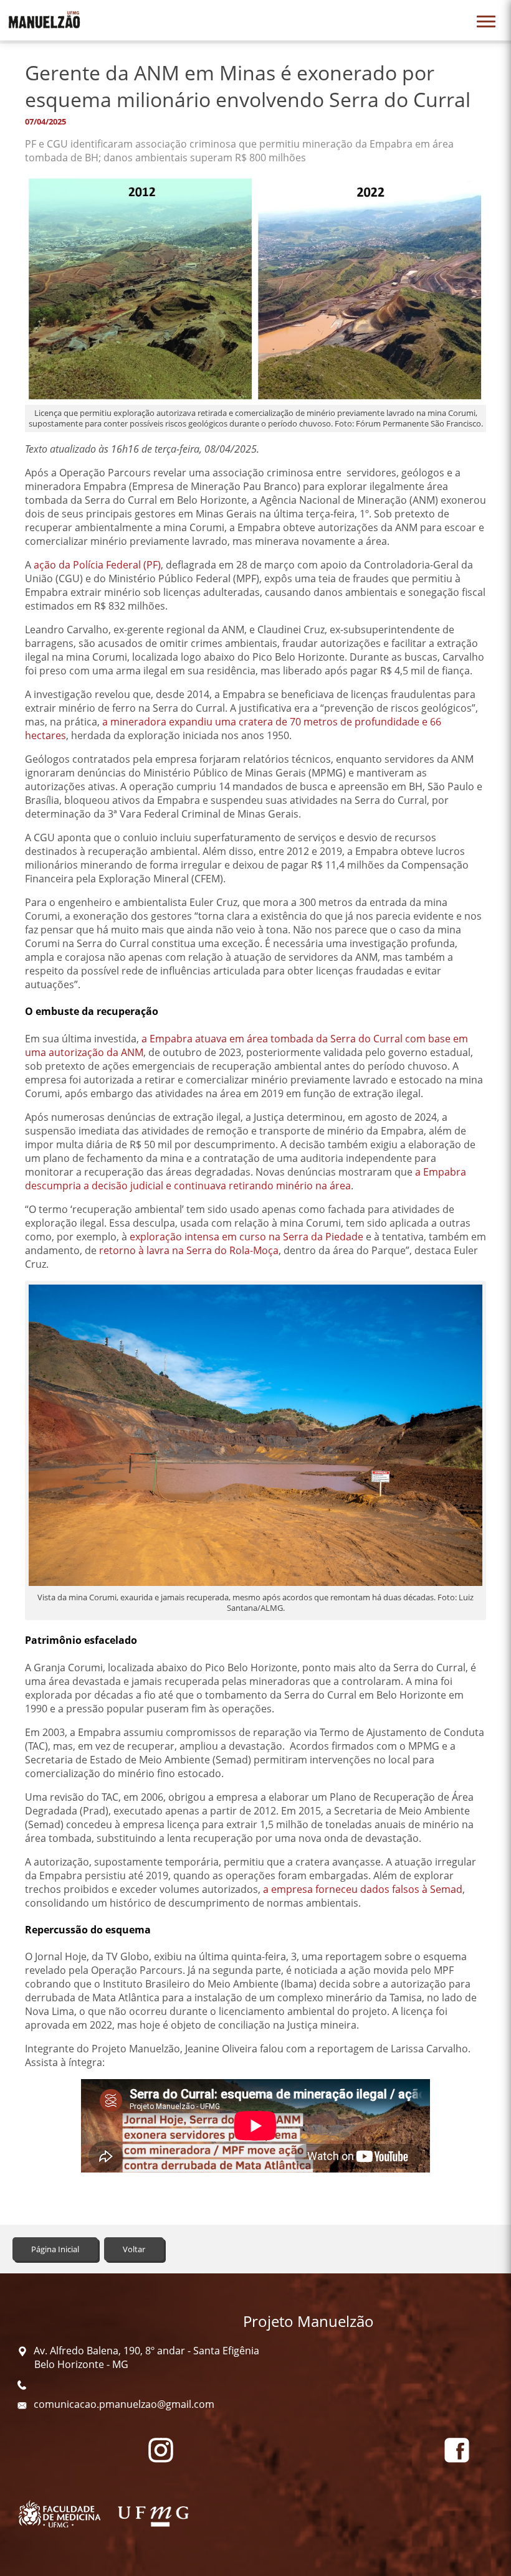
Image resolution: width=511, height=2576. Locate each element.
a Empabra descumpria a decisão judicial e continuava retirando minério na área (246, 1179)
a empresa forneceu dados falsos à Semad (363, 1889)
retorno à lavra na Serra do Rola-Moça (189, 1250)
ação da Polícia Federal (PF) (97, 565)
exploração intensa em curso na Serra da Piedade (246, 1237)
